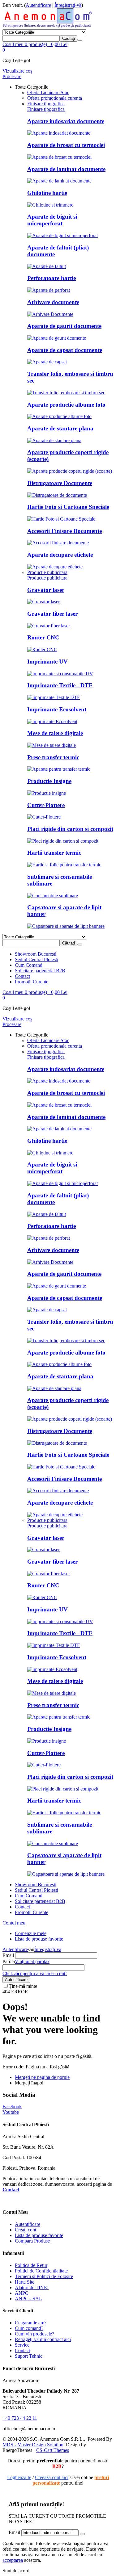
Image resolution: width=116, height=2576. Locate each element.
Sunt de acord (16, 2571)
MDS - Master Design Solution (33, 2445)
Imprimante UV (47, 662)
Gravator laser (46, 590)
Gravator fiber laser (52, 614)
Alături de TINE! (32, 2287)
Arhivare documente (53, 302)
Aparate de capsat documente (65, 350)
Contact (22, 976)
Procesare (12, 76)
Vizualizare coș (17, 71)
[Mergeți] (82, 2534)
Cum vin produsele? (34, 2334)
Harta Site (25, 2282)
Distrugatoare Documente (60, 483)
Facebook (12, 2107)
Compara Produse (32, 2241)
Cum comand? (29, 2328)
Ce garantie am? (31, 2323)
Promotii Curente (32, 982)
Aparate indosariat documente (66, 121)
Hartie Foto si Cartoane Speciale (68, 507)
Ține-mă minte (23, 1986)
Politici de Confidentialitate (41, 2271)
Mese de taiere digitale (55, 733)
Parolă (9, 1961)
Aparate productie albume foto (66, 405)
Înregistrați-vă (68, 5)
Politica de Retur (31, 2265)
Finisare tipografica (46, 109)
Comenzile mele (31, 1933)
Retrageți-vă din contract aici (43, 2339)
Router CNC (43, 637)
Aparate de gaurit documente (64, 326)
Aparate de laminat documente (66, 169)
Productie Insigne (49, 781)
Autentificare (38, 5)
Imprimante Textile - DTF (60, 685)
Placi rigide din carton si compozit (70, 829)
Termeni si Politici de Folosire (44, 2276)
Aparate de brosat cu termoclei (66, 145)
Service (22, 2345)
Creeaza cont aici (52, 2477)
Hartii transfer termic (54, 853)
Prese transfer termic (53, 757)
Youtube (11, 2112)
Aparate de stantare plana (60, 428)
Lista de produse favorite (39, 1939)
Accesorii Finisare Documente (64, 531)
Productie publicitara (47, 578)
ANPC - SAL (28, 2299)
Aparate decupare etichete (60, 555)
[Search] (80, 40)
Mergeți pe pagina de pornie (42, 2077)
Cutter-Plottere (46, 805)
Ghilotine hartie (47, 193)
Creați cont (26, 2230)
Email (8, 1955)
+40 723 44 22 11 (20, 2418)
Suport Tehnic (29, 2356)
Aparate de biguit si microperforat (52, 220)
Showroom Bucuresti (36, 954)
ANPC (22, 2293)
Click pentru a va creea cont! (35, 1973)
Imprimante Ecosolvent (57, 709)
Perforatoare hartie (52, 278)
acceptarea (13, 2560)
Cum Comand (29, 965)
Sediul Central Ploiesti (37, 959)
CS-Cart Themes (53, 2450)
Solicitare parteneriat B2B (40, 971)
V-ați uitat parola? (32, 1961)
